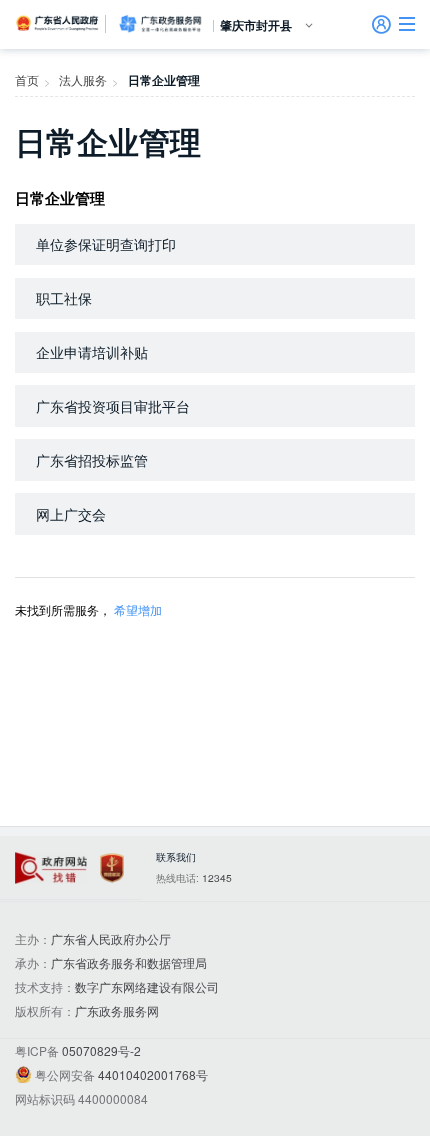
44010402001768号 (153, 1074)
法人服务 (83, 79)
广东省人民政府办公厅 (111, 938)
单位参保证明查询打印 (106, 244)
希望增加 (138, 609)
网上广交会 (71, 514)
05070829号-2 (101, 1050)
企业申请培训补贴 (92, 352)
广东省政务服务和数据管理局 (129, 962)
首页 (27, 79)
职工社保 (64, 298)
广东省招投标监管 (92, 460)
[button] (407, 24)
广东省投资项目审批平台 (113, 406)
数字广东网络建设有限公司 (147, 986)
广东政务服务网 (160, 24)
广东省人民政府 (58, 23)
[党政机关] (112, 868)
